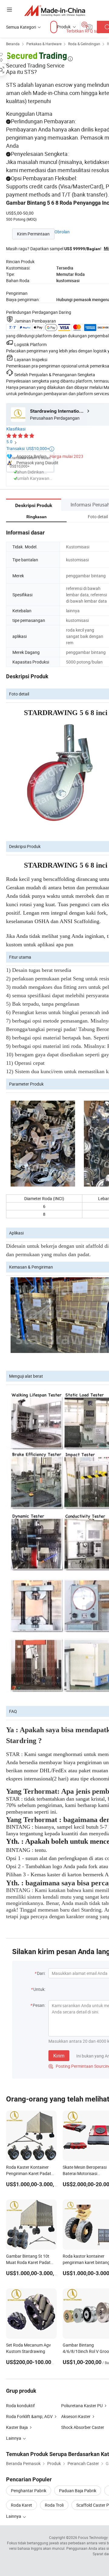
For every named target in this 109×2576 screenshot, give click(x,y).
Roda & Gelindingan (84, 44)
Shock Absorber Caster (83, 2427)
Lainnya (14, 2516)
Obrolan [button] (62, 232)
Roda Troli (54, 2505)
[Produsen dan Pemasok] (55, 10)
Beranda (13, 44)
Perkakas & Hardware (44, 44)
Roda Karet (21, 2505)
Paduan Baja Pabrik (78, 2491)
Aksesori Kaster (76, 2416)
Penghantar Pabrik (29, 2491)
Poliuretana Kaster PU (82, 2406)
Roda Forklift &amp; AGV (29, 2416)
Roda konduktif (20, 2406)
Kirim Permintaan (33, 234)
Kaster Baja (17, 2427)
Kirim (59, 2056)
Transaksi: (30, 448)
